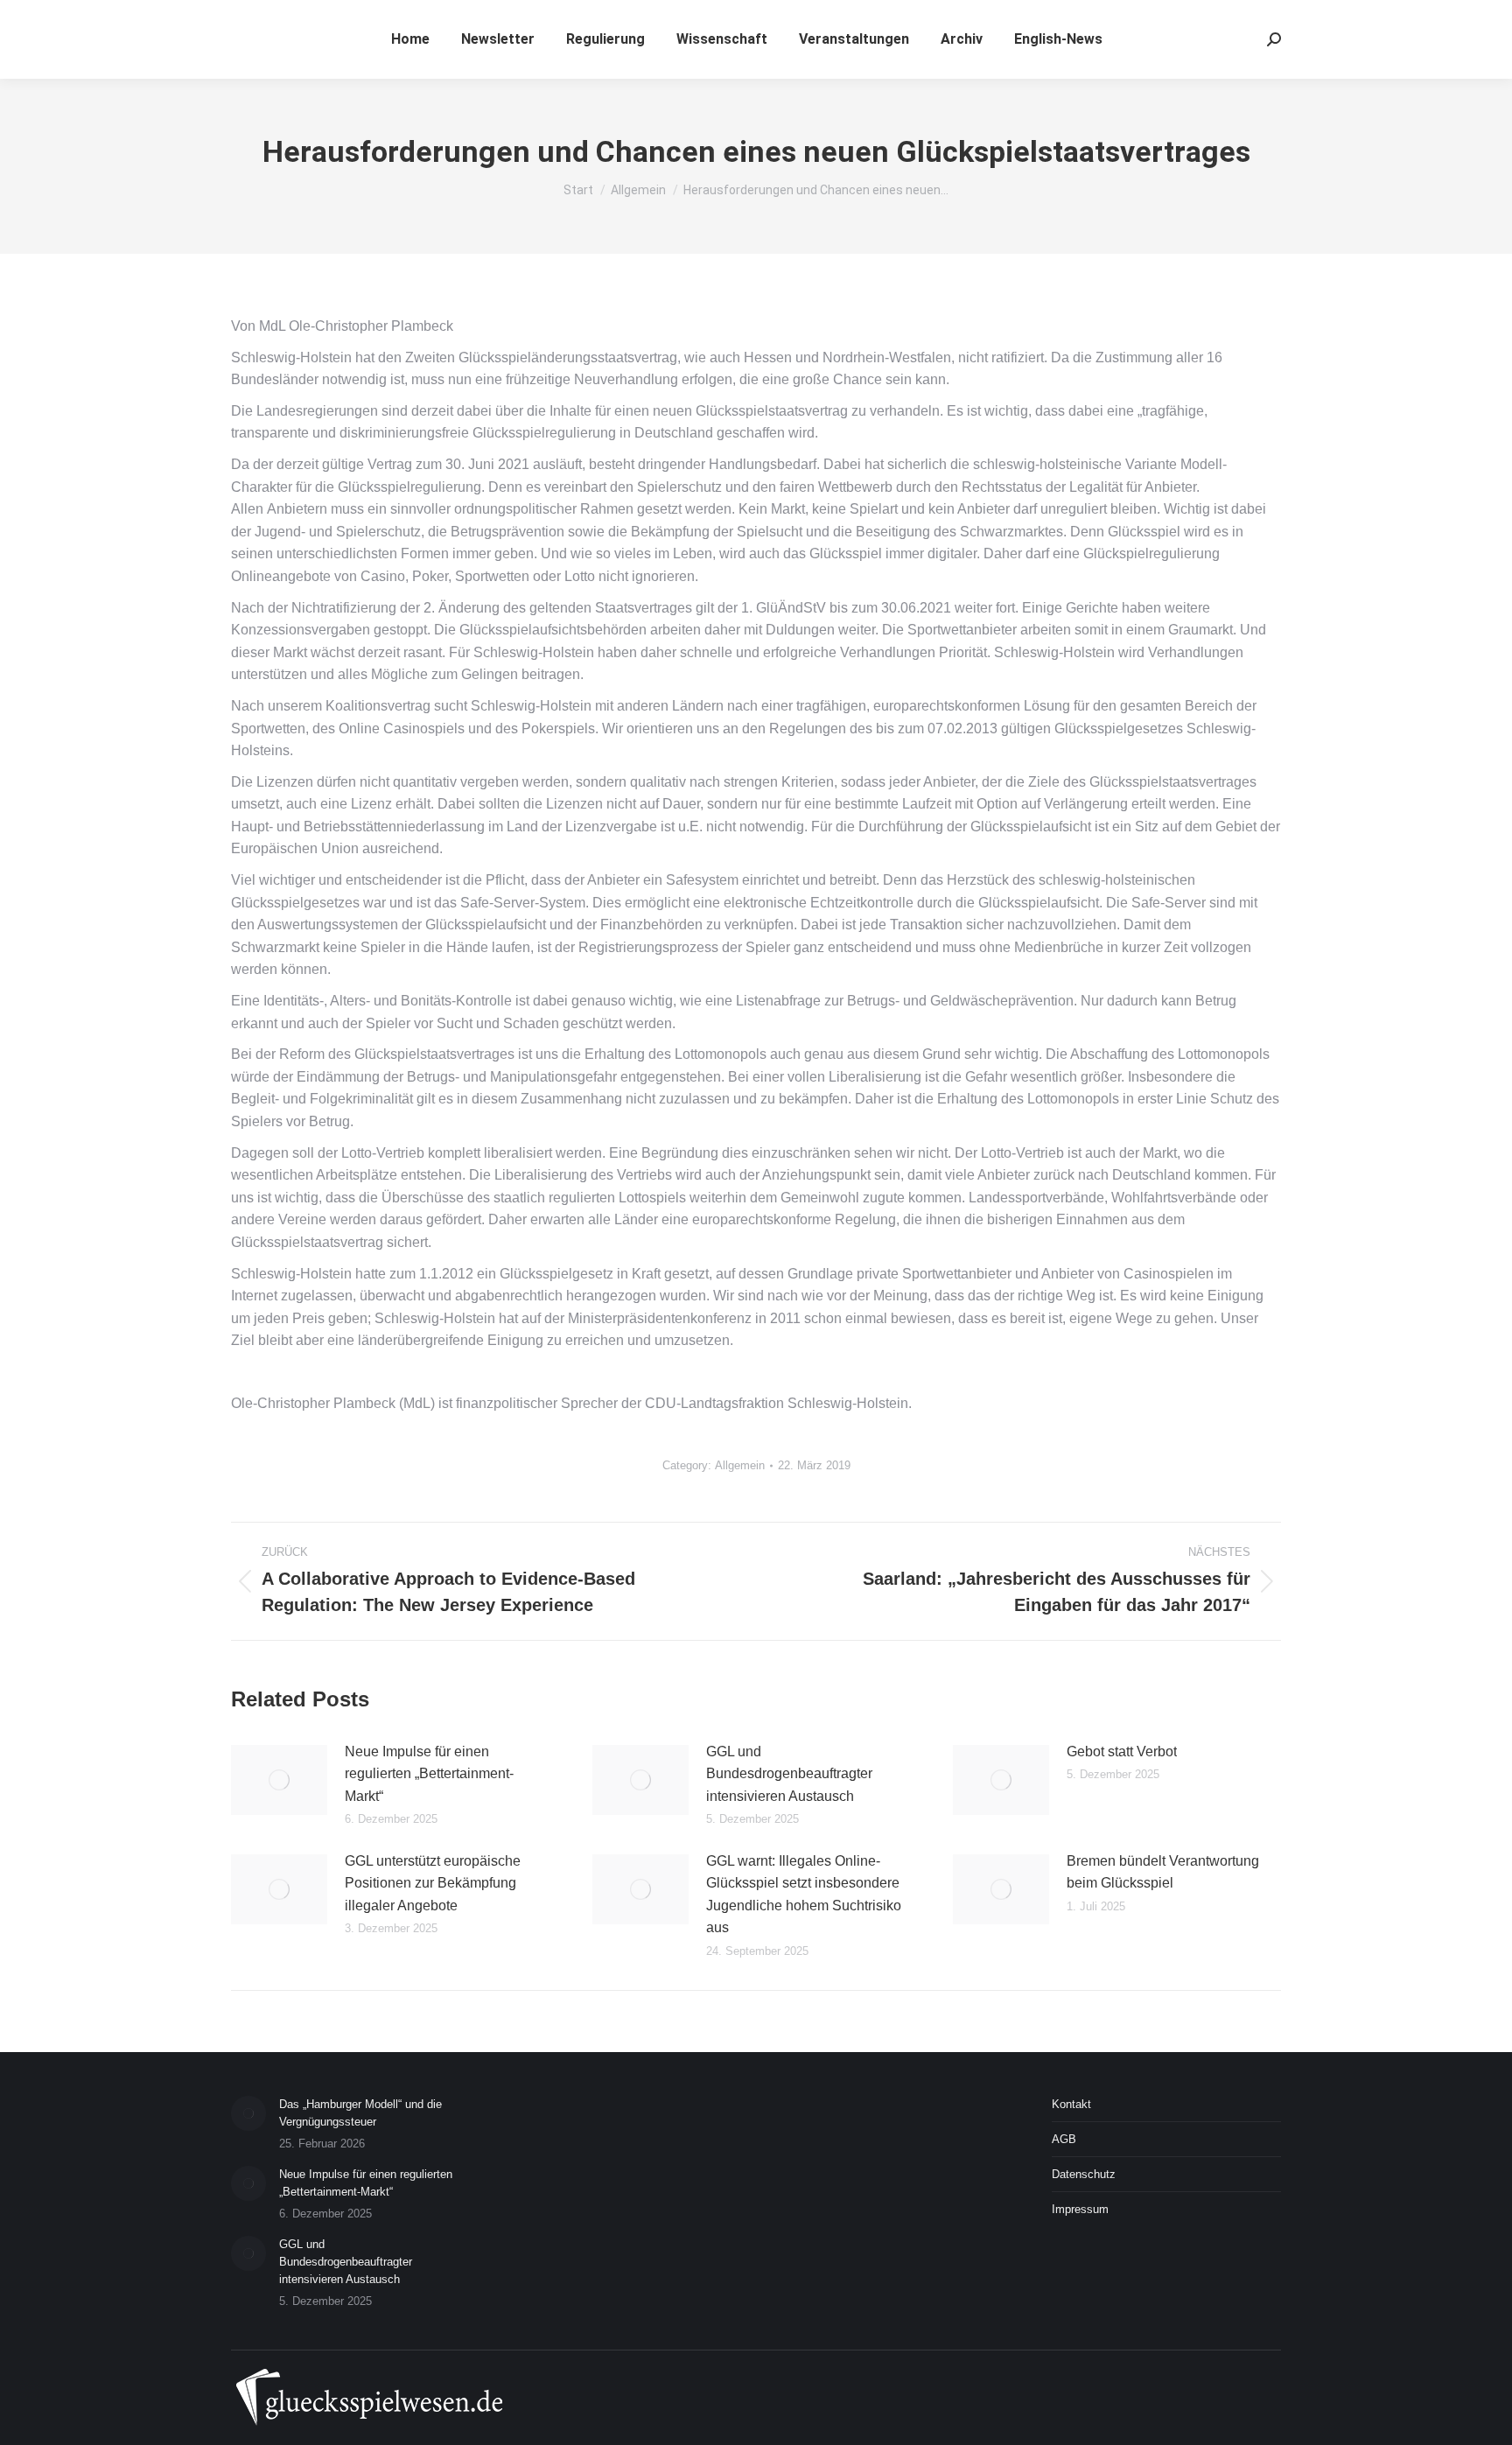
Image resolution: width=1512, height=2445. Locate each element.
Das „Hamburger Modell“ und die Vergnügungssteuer (360, 2113)
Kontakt (1071, 2104)
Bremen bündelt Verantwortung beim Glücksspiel (1163, 1872)
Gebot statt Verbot (1122, 1751)
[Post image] (279, 1780)
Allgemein (740, 1465)
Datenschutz (1084, 2174)
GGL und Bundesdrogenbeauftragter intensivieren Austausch (789, 1774)
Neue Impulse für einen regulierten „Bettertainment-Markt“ (429, 1774)
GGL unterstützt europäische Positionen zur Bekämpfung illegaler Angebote (433, 1883)
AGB (1064, 2139)
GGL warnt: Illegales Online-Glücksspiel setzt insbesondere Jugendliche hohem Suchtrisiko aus (804, 1895)
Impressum (1080, 2209)
